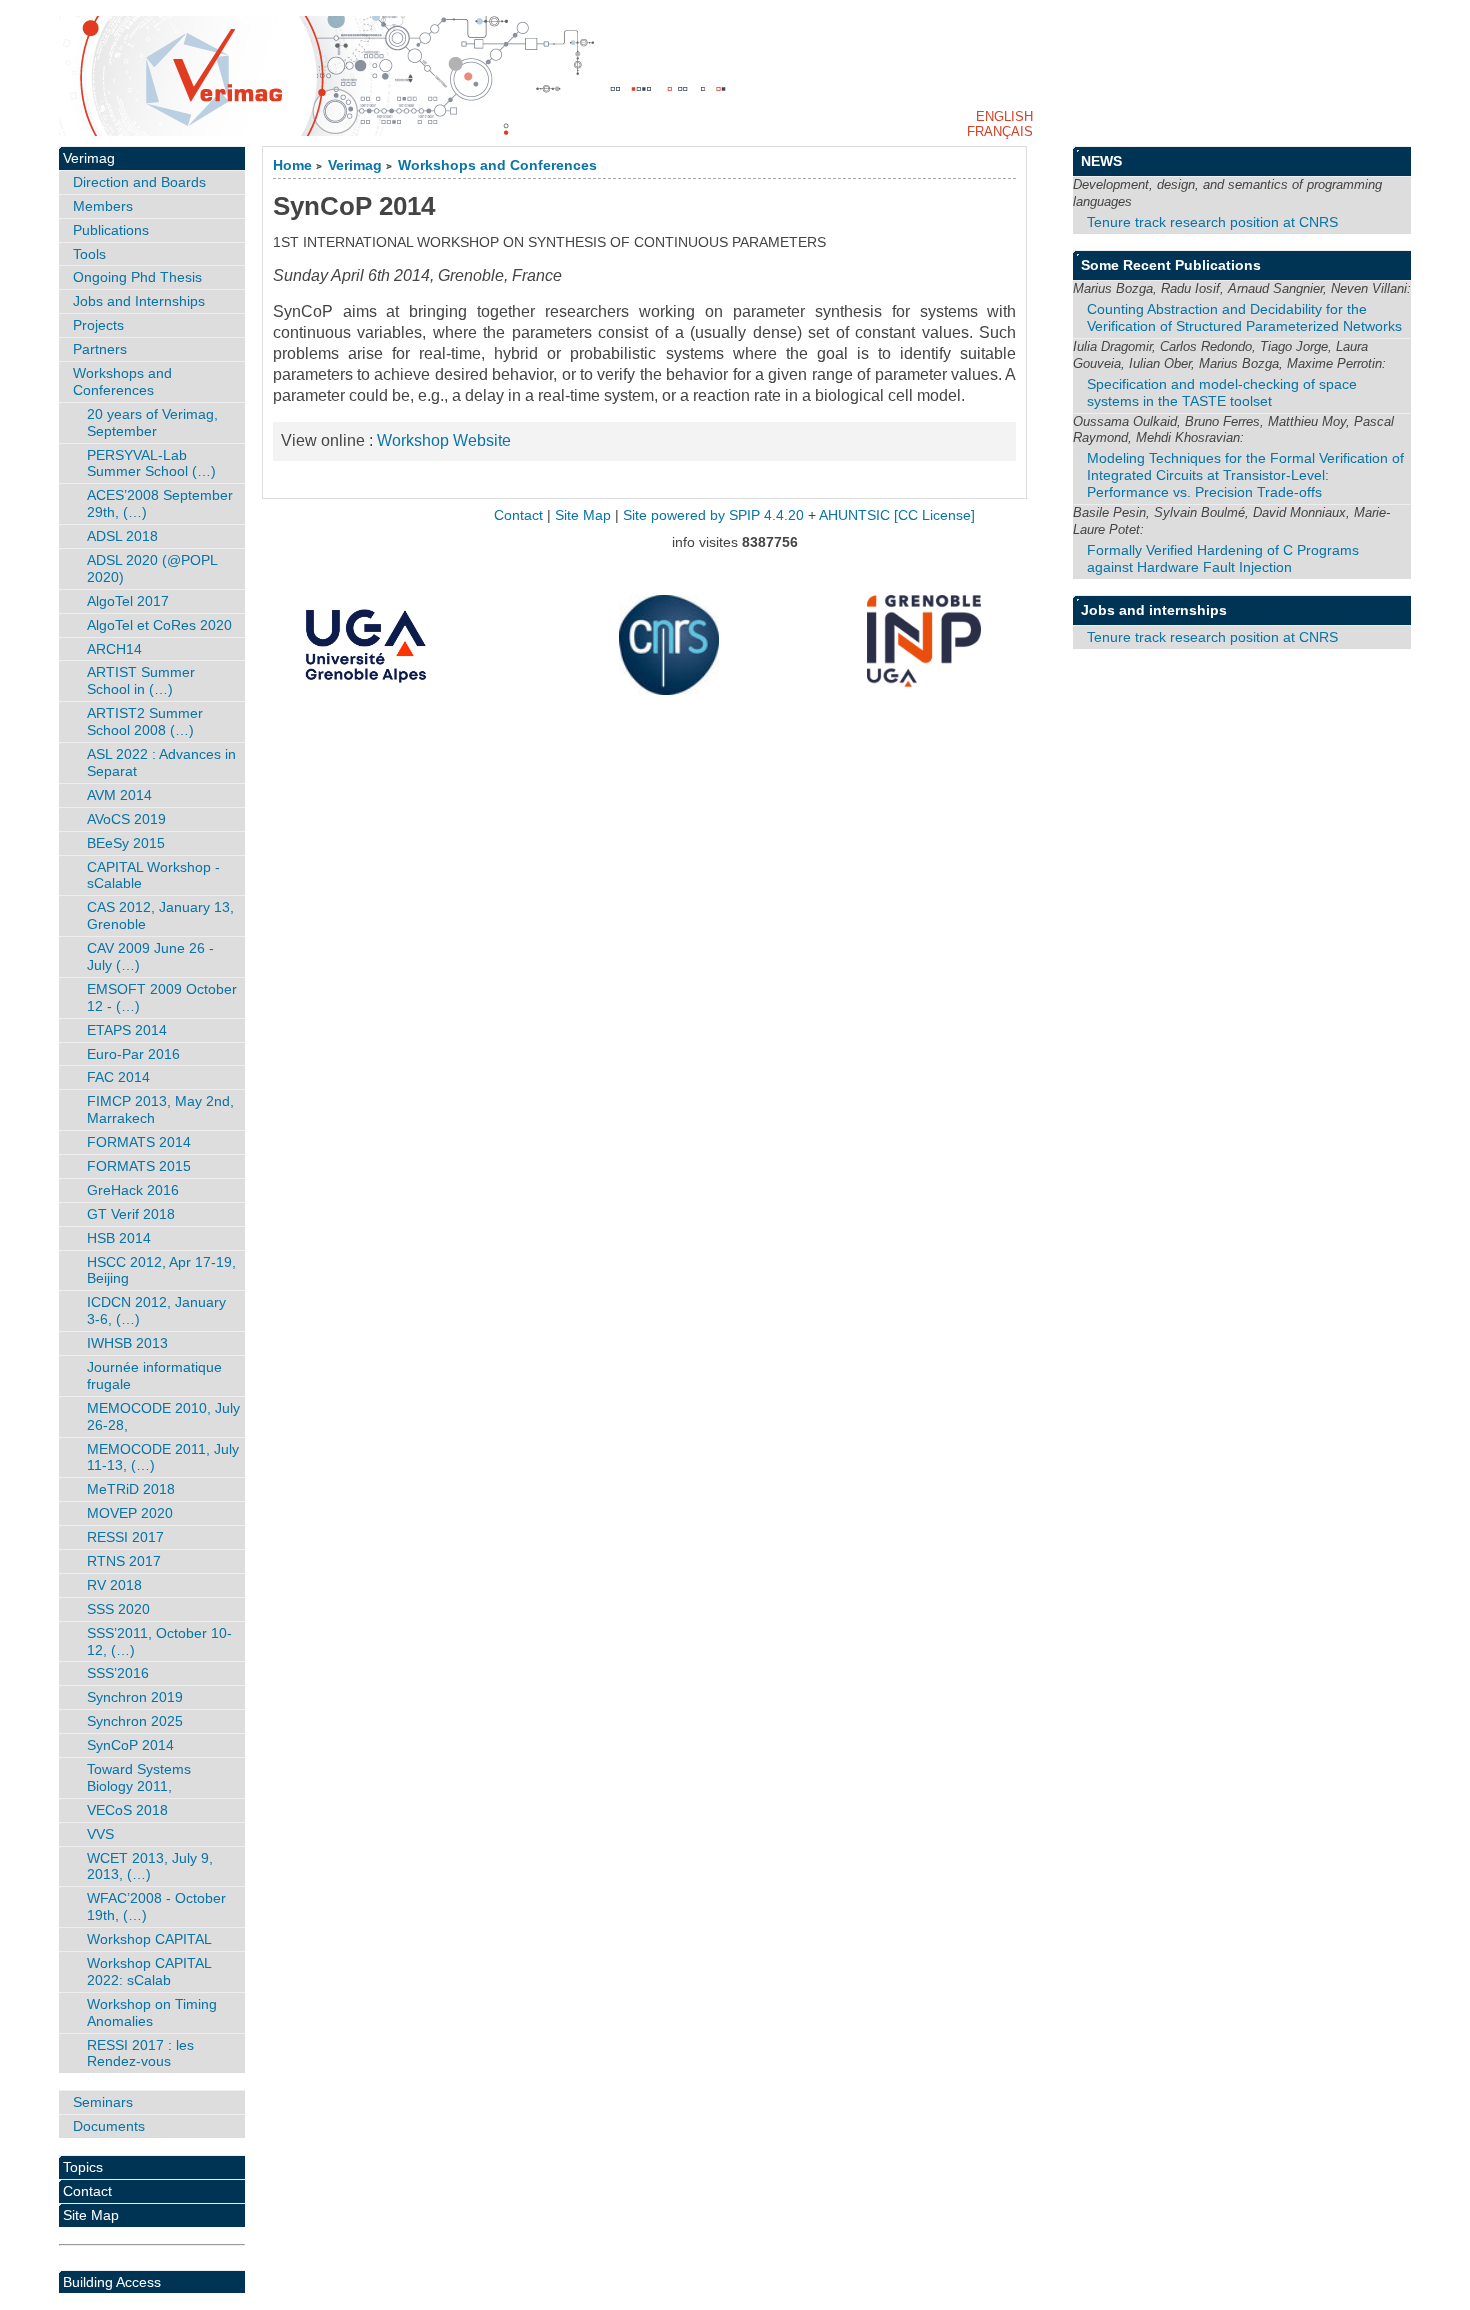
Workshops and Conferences (497, 165)
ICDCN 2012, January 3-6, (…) (156, 1310)
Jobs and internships (1154, 610)
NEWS (1101, 161)
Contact (87, 2191)
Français (1000, 131)
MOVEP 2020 (130, 1513)
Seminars (103, 2102)
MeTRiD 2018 (131, 1489)
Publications (111, 230)
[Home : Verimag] (735, 76)
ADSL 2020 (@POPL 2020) (152, 568)
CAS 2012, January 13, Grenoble (160, 915)
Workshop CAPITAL (149, 1939)
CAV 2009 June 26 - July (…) (150, 956)
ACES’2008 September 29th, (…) (160, 503)
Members (103, 206)
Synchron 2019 (135, 1697)
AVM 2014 (119, 795)
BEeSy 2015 (126, 843)
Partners (100, 349)
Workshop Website (444, 440)
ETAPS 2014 (127, 1030)
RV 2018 (114, 1585)
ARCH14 (114, 649)
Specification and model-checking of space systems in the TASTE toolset (1222, 392)
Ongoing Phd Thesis (137, 277)
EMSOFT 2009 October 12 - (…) (162, 997)
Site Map (91, 2215)
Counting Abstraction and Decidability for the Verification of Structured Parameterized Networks (1244, 317)
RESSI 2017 (125, 1537)
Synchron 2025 (135, 1721)
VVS (100, 1834)
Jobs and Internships (139, 301)
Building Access (112, 2282)
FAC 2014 (118, 1077)
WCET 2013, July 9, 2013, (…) (150, 1866)
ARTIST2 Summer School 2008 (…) (145, 721)
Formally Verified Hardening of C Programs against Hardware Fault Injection (1223, 558)
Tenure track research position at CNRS (1212, 222)
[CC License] (934, 515)
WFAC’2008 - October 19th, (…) (156, 1906)
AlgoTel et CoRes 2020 (159, 625)
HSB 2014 (119, 1238)
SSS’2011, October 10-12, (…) (159, 1641)
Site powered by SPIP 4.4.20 (713, 515)
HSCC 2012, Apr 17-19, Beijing (161, 1270)
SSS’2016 (118, 1673)
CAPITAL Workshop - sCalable (153, 875)
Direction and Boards (139, 182)
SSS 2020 (118, 1609)
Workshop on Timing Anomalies (152, 2012)
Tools (89, 254)
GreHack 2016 (133, 1190)
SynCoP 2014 (130, 1745)
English (1004, 116)
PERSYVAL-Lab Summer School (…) (151, 463)
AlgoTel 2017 (128, 601)
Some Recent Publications (1171, 265)
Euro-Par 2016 (133, 1054)
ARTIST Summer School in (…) (141, 680)
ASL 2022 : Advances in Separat (161, 762)
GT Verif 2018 (131, 1214)
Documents (109, 2126)
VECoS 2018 (127, 1810)
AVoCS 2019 (126, 819)
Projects (98, 325)
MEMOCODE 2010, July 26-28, (163, 1416)
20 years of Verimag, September (152, 422)
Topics (83, 2167)
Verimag (355, 165)
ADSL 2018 (122, 536)
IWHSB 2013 (127, 1343)
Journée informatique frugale (154, 1375)
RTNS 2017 (124, 1561)
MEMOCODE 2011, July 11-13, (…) (163, 1457)
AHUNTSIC (854, 515)
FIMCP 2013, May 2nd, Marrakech (160, 1109)
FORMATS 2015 (139, 1166)
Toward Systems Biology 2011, (139, 1777)
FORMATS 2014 (139, 1142)
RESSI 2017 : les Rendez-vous (140, 2053)
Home (292, 165)
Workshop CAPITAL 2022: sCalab (149, 1971)
